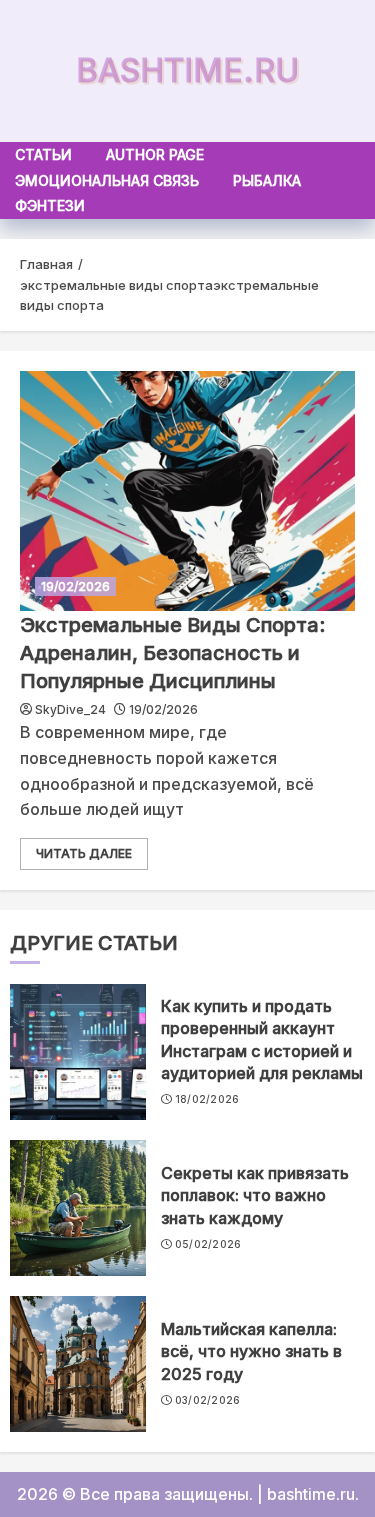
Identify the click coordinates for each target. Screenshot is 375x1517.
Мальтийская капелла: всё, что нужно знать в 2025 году (251, 1351)
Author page (155, 154)
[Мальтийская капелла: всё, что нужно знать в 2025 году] (78, 1364)
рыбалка (267, 180)
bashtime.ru (187, 70)
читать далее (84, 853)
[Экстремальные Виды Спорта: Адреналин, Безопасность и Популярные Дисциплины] (187, 491)
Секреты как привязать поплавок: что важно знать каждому (255, 1195)
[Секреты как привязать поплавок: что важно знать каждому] (78, 1208)
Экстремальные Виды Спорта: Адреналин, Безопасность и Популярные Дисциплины (172, 653)
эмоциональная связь (107, 180)
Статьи (43, 154)
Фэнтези (50, 205)
